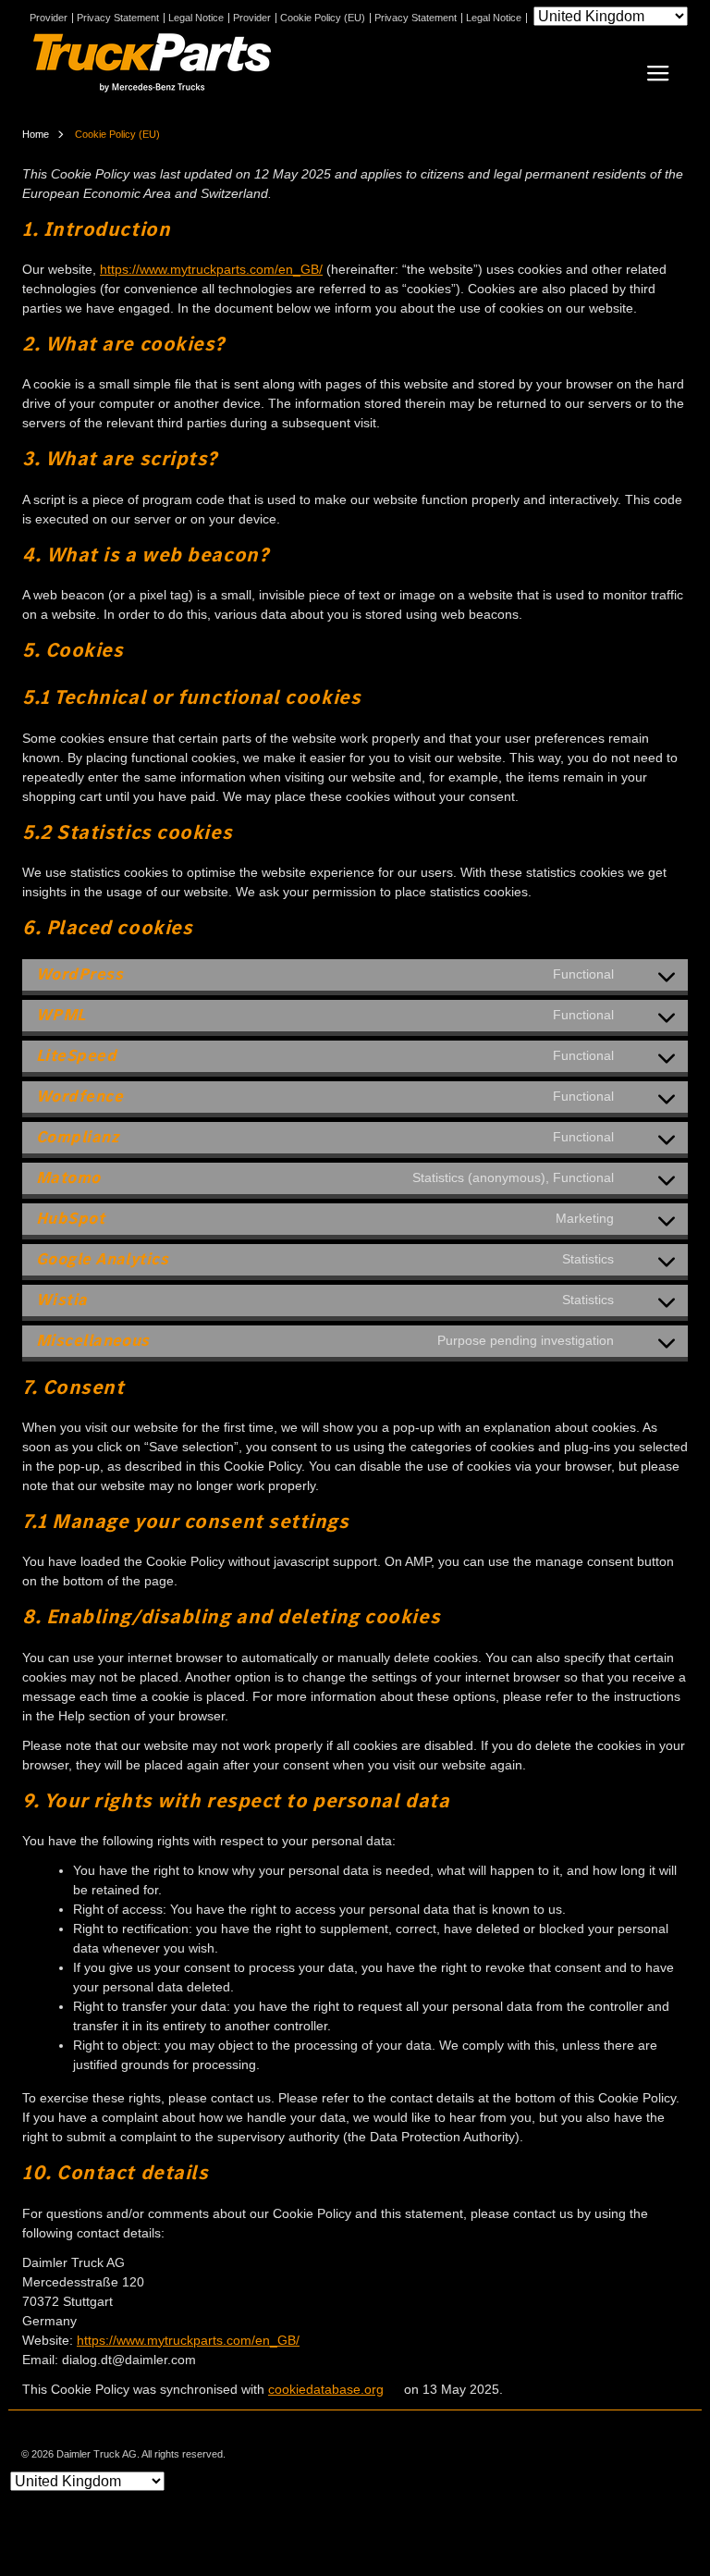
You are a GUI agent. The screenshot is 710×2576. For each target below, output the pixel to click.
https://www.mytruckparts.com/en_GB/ (211, 269)
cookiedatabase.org (326, 2389)
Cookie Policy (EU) (323, 18)
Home (36, 134)
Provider (49, 18)
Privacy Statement (118, 18)
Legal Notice (196, 18)
